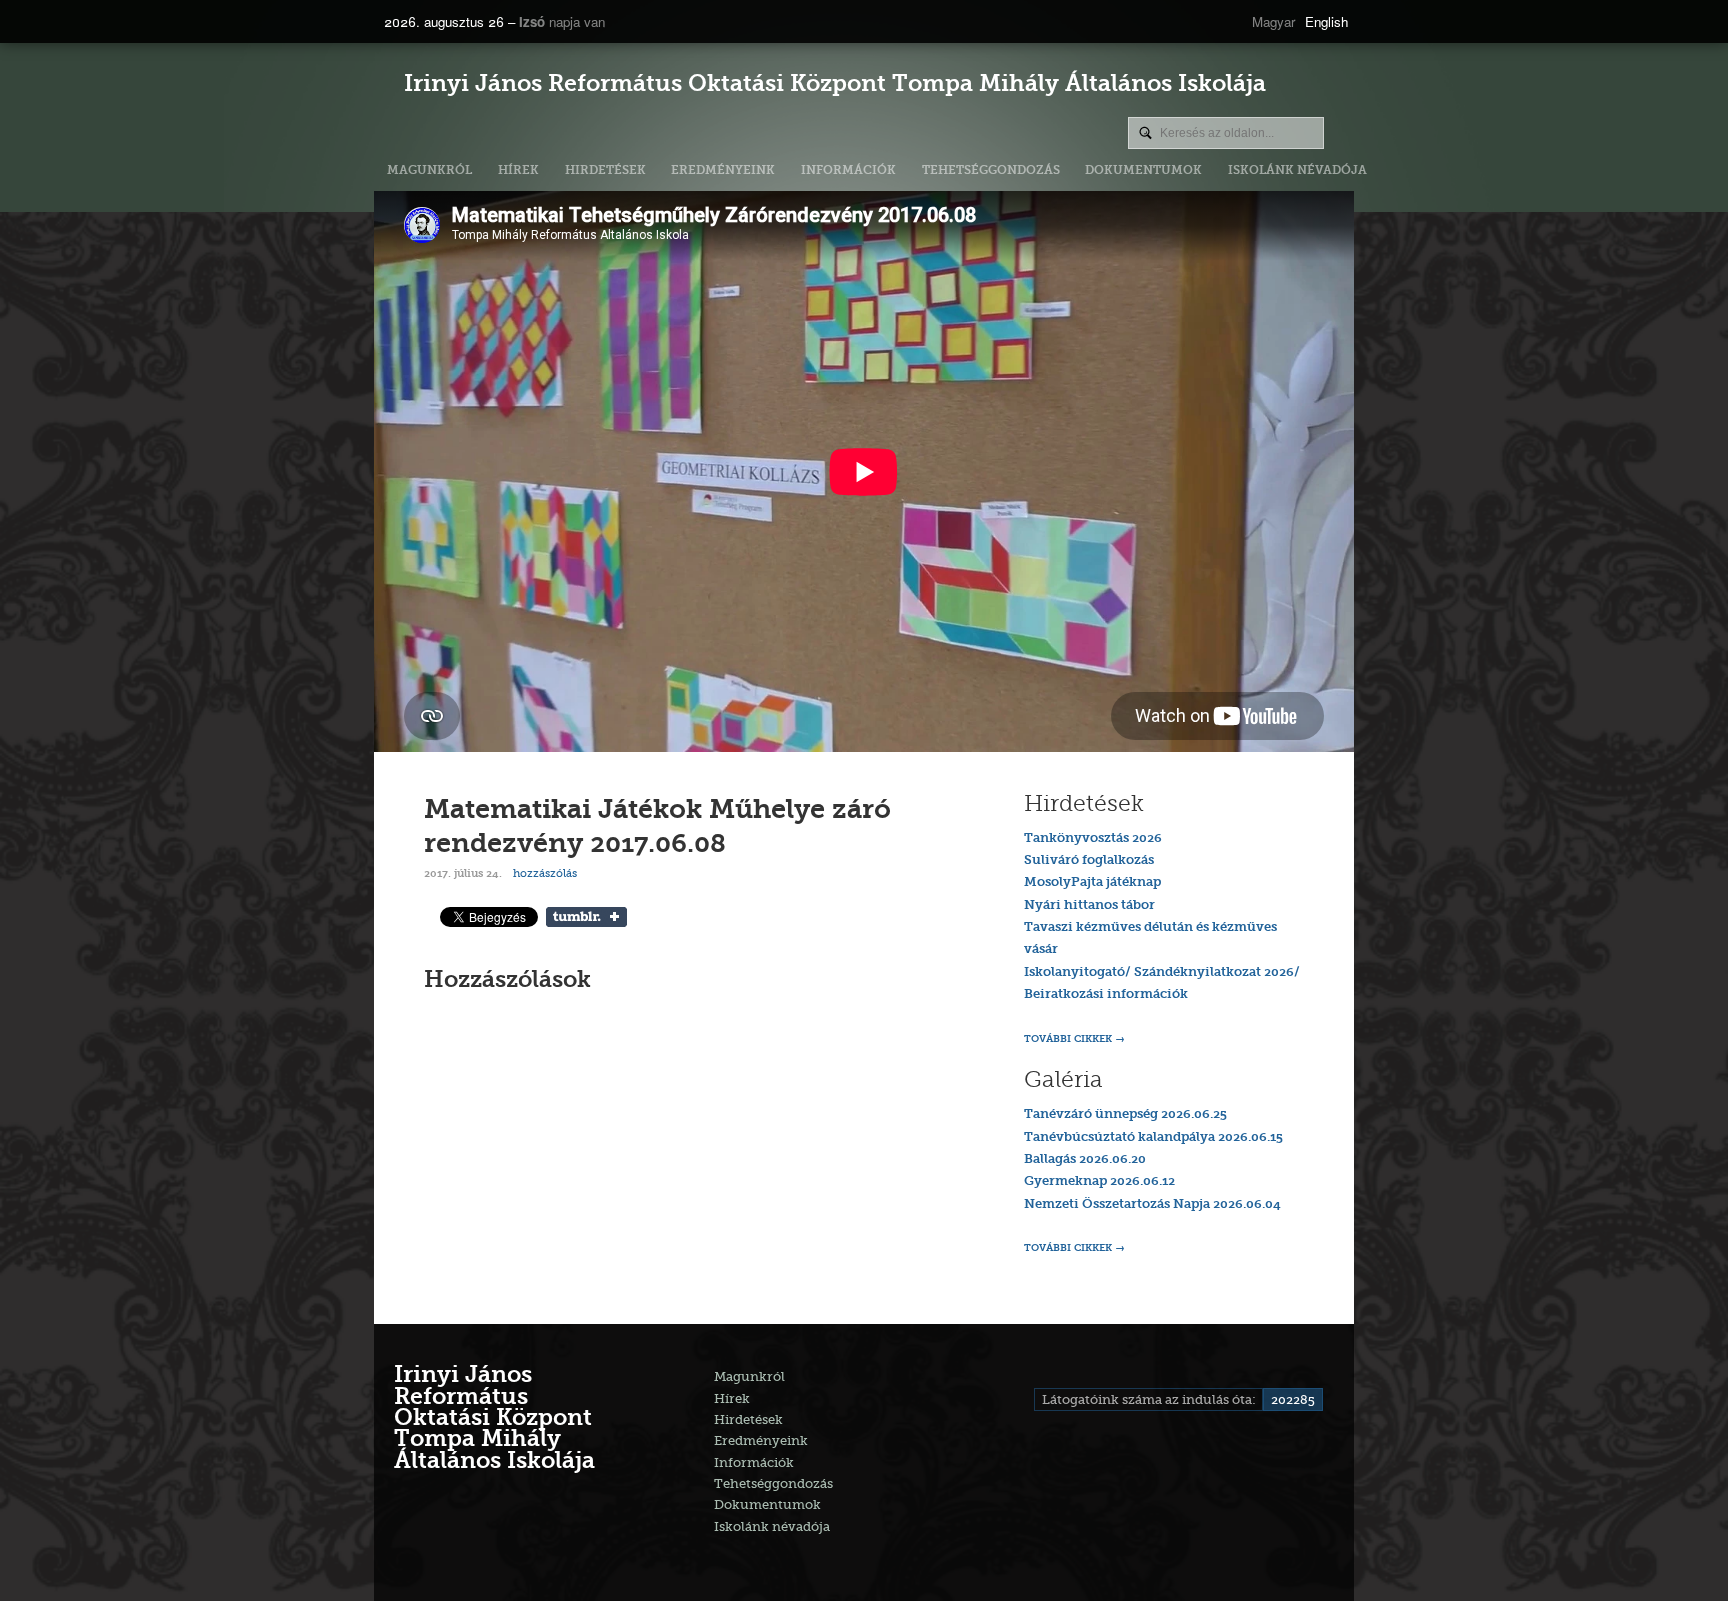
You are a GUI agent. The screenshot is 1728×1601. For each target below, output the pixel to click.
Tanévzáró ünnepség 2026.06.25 (1125, 1114)
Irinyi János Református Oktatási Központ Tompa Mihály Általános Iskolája (835, 85)
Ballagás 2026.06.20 (1085, 1159)
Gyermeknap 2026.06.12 (1099, 1181)
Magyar (1273, 21)
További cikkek (1068, 1039)
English (1326, 21)
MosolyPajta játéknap (1092, 882)
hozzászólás (543, 873)
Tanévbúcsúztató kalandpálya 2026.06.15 (1153, 1137)
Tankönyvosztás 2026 (1093, 838)
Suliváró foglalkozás (1089, 860)
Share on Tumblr (586, 917)
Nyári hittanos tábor (1089, 905)
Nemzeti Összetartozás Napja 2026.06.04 (1152, 1204)
